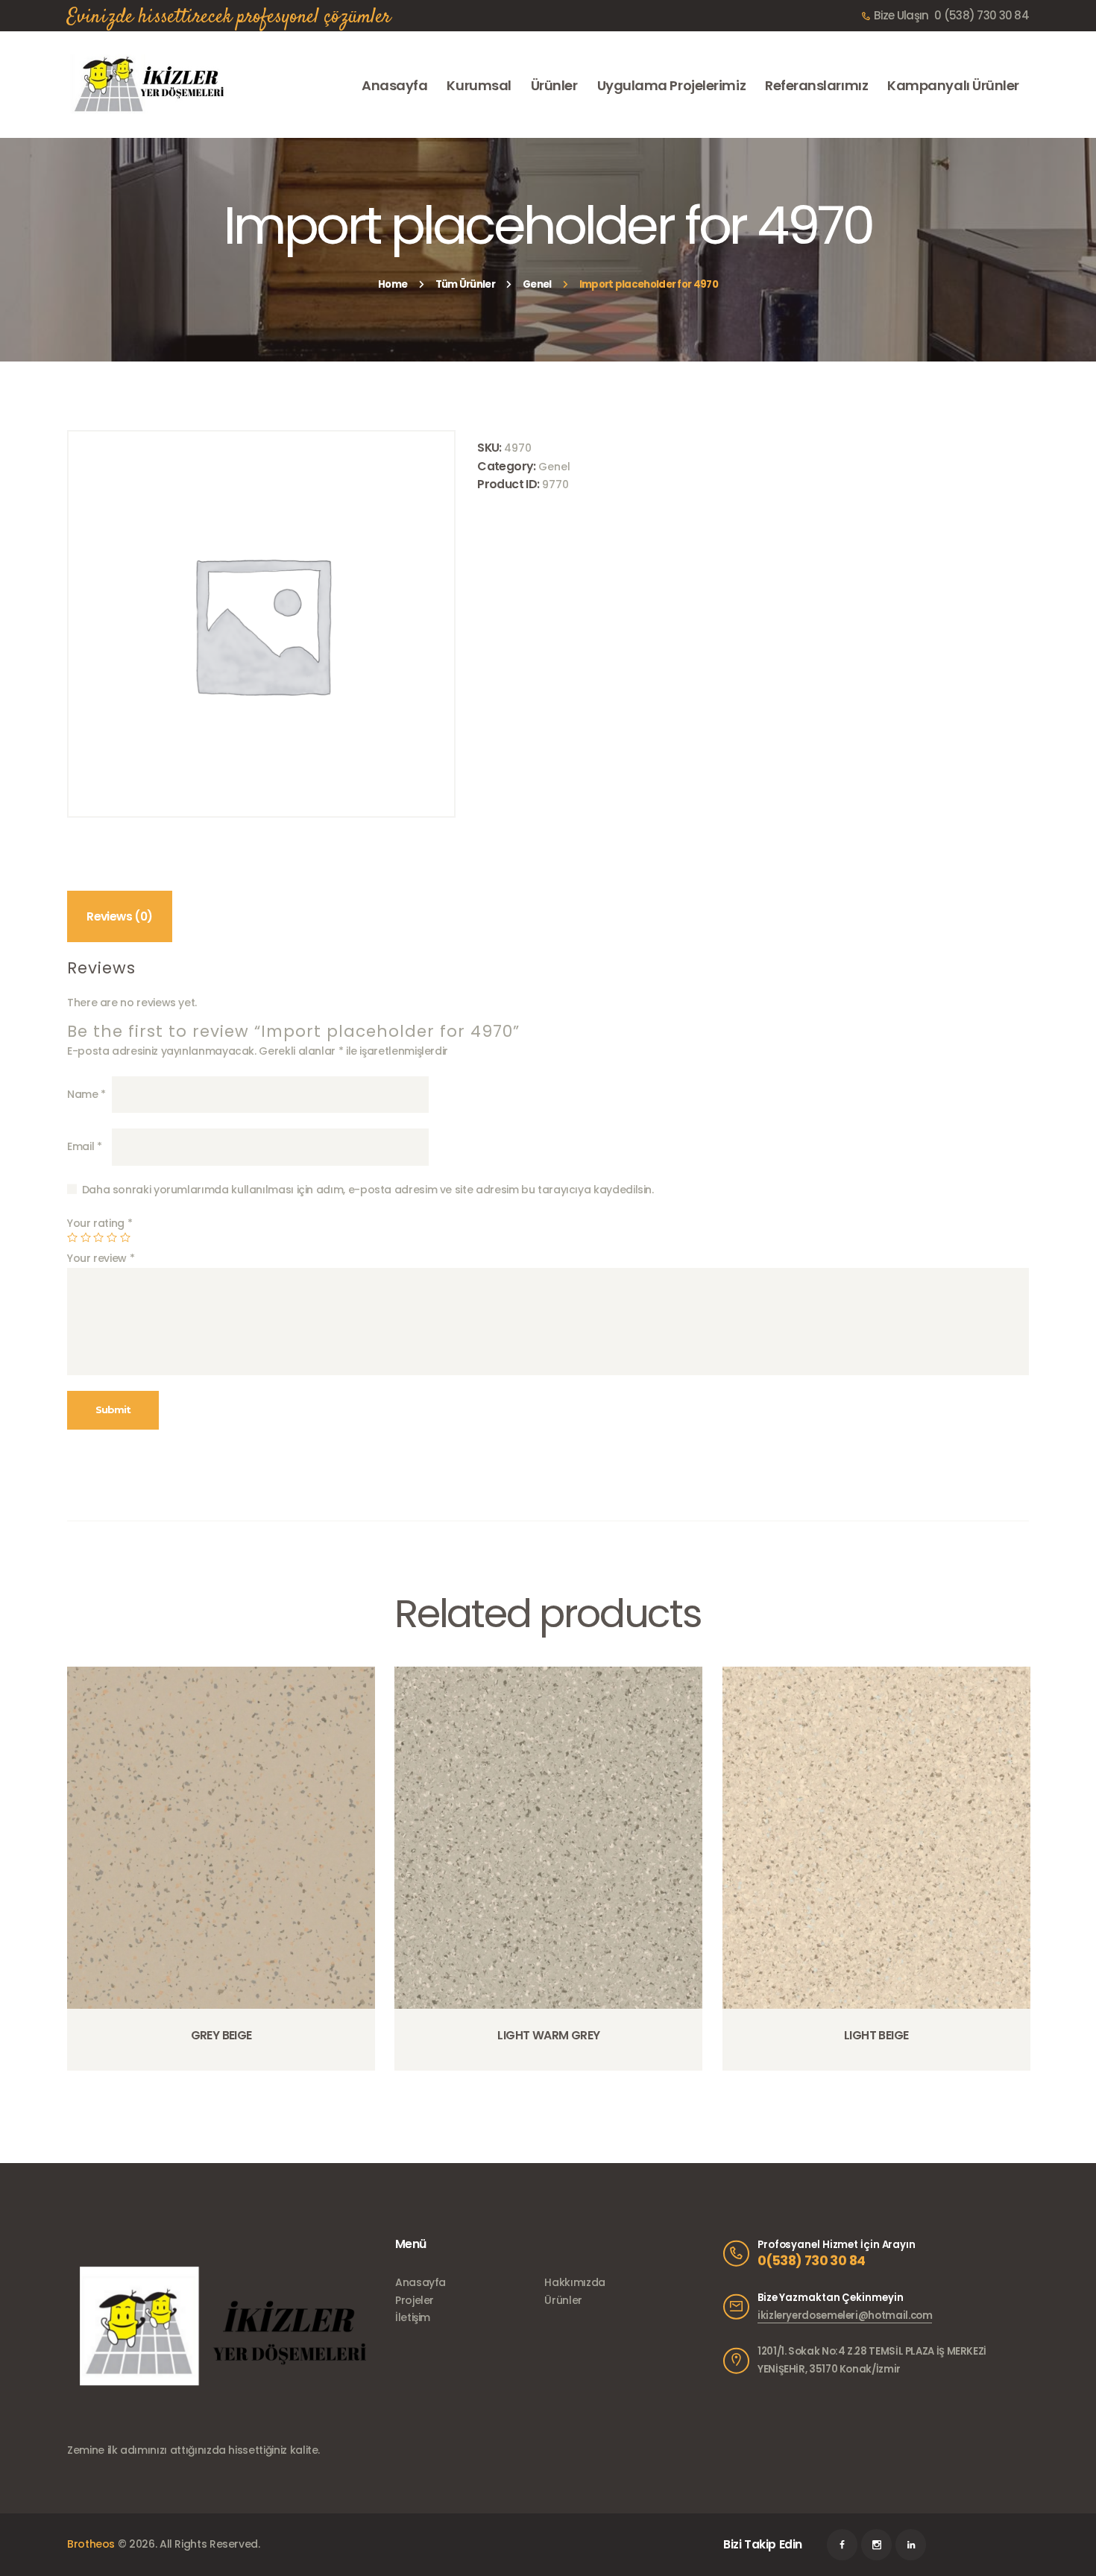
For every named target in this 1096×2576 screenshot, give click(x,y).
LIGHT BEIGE (876, 2036)
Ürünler (563, 2300)
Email (84, 1146)
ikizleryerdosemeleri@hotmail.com (845, 2315)
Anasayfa (421, 2282)
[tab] (120, 916)
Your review (101, 1258)
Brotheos (91, 2544)
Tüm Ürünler (465, 284)
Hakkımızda (574, 2282)
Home (393, 284)
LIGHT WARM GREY (548, 2036)
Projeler (415, 2300)
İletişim (413, 2317)
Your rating (100, 1223)
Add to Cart (226, 2070)
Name (86, 1094)
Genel (537, 284)
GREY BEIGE (221, 2036)
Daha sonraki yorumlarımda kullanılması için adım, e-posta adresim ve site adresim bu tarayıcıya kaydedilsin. (368, 1190)
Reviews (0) (119, 916)
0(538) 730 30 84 (811, 2261)
